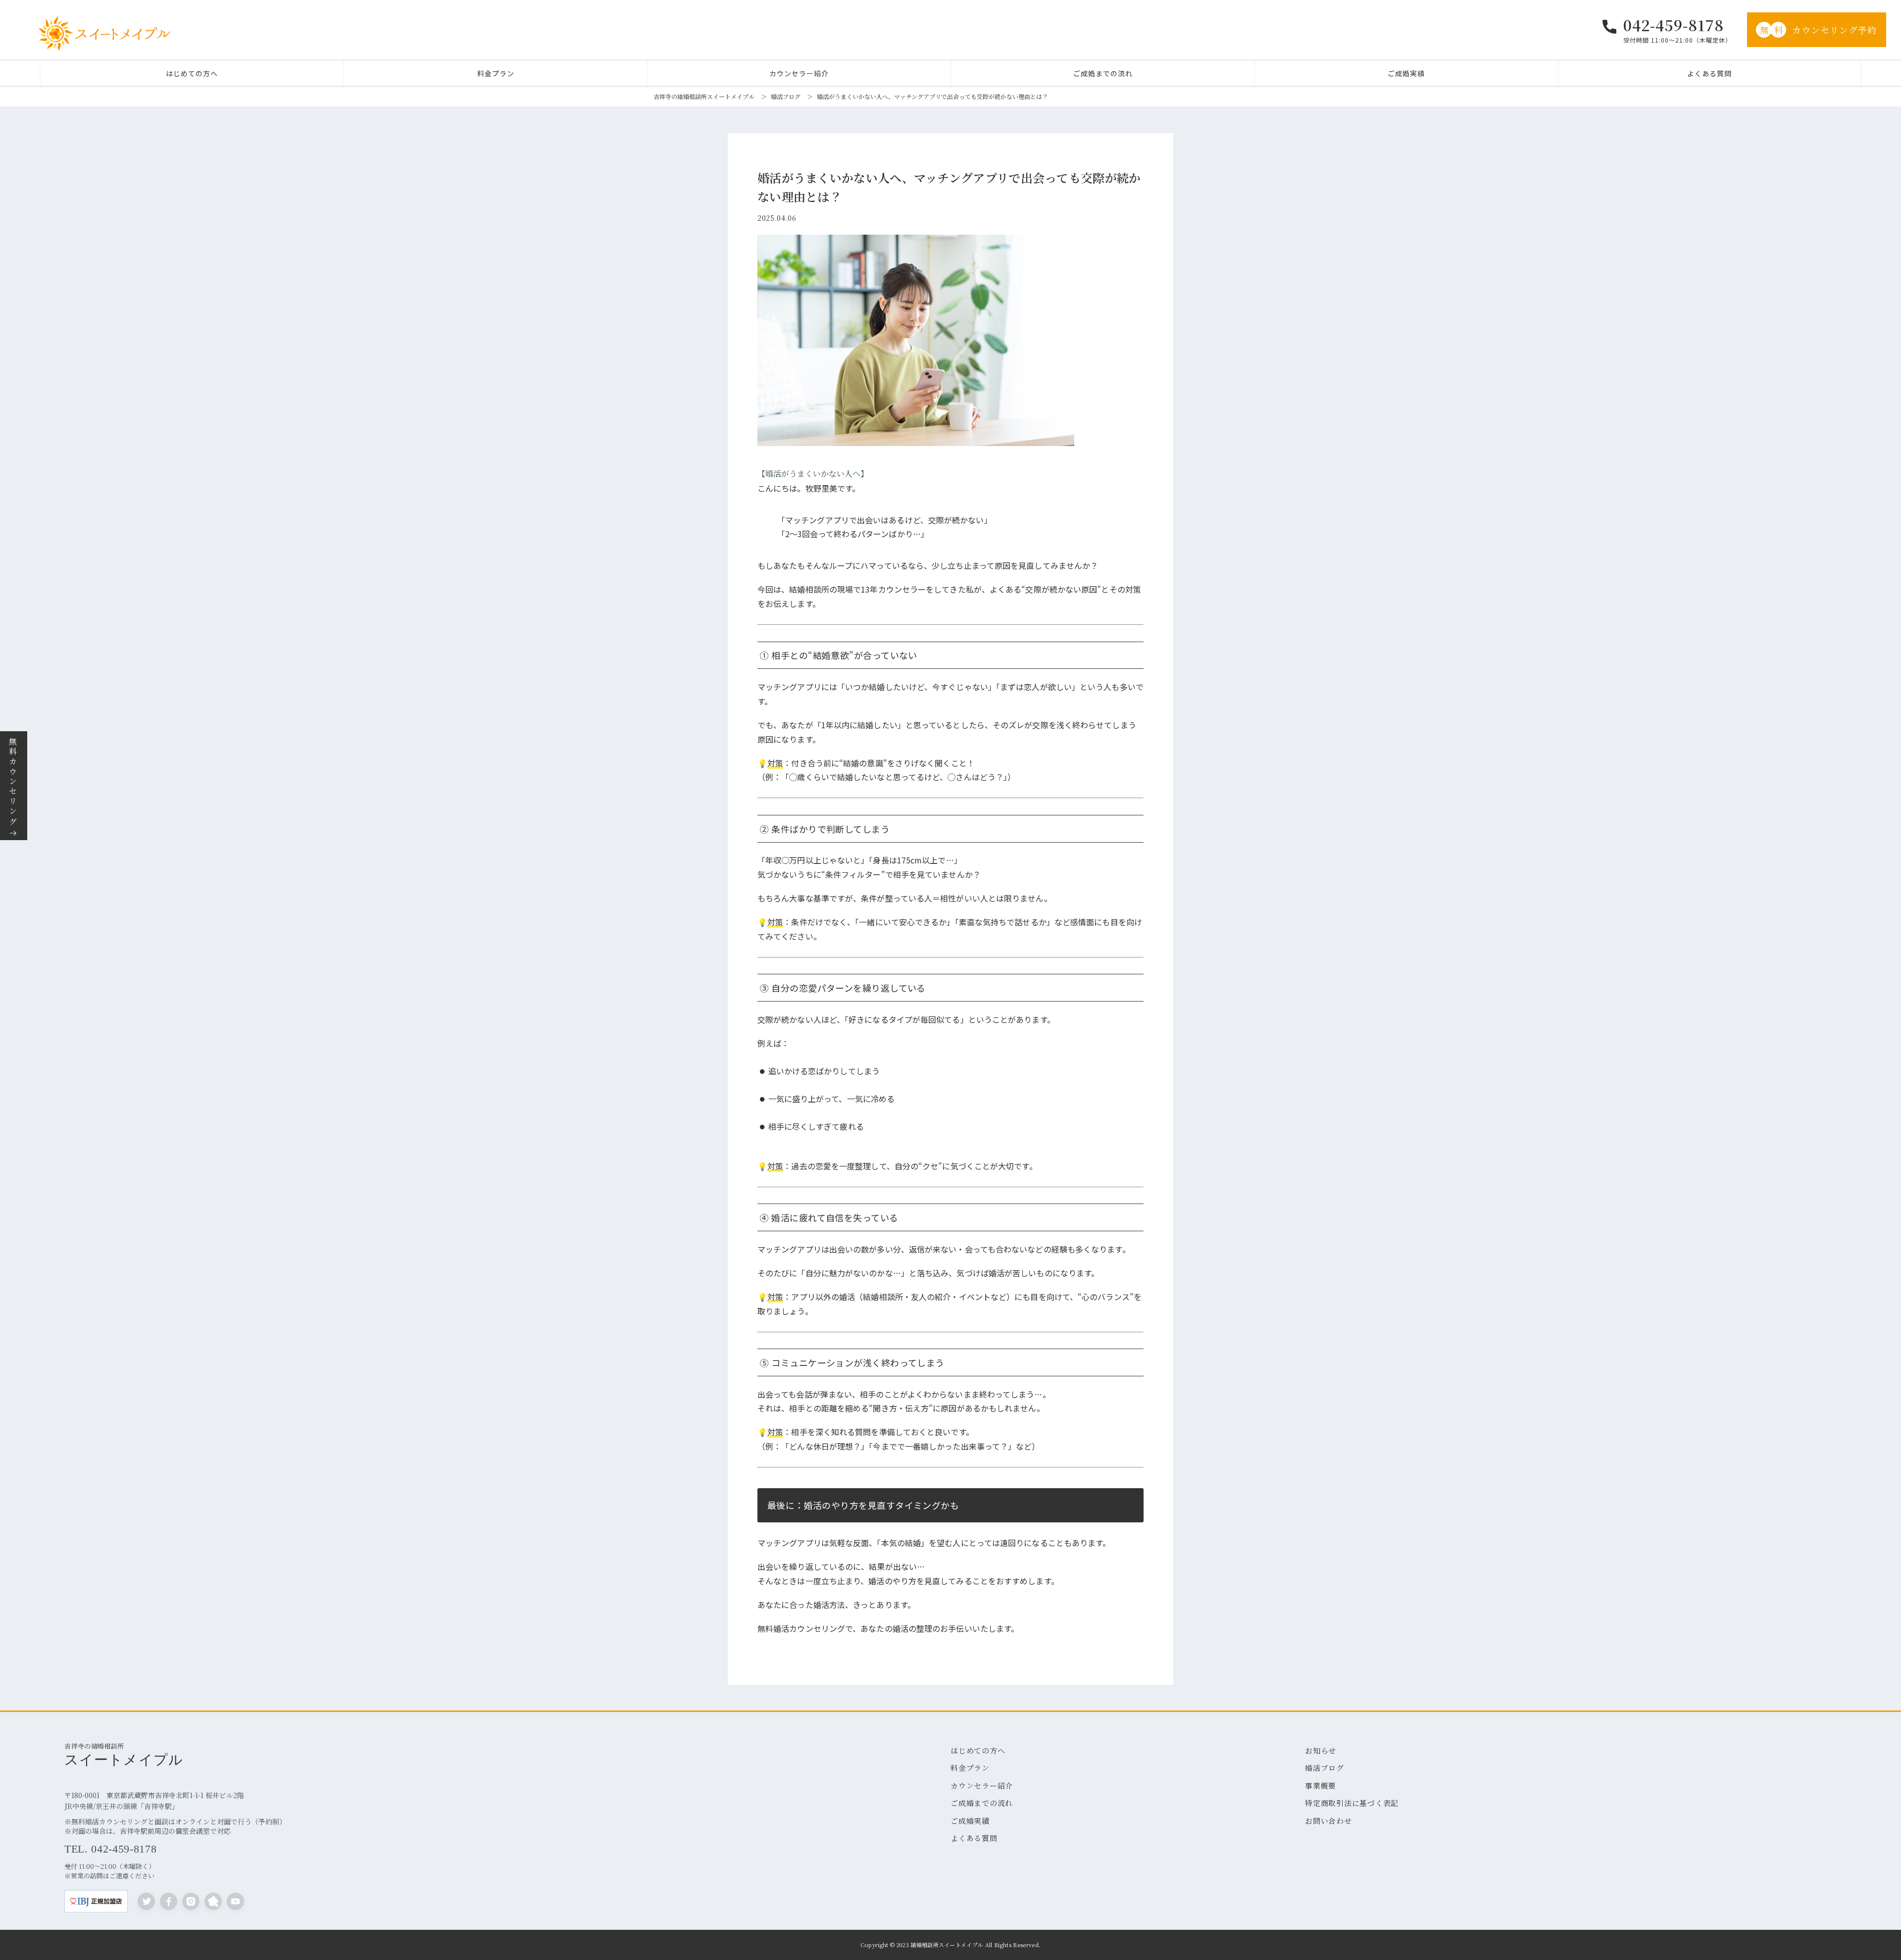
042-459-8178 (1674, 25)
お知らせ (1321, 1750)
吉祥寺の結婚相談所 (124, 1754)
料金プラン (496, 73)
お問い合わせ (1328, 1821)
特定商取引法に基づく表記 (1352, 1803)
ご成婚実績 (1406, 73)
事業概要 (1321, 1785)
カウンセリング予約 (1819, 30)
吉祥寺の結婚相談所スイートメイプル (704, 96)
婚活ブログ (786, 96)
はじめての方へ (192, 73)
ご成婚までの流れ (1103, 73)
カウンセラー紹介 (799, 73)
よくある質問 (1709, 73)
